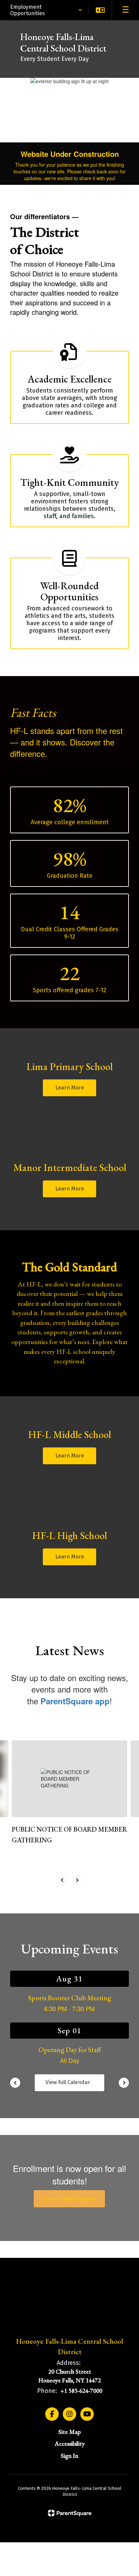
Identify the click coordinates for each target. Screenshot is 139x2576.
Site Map (69, 2432)
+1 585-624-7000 (81, 2391)
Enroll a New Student (69, 2198)
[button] (46, 10)
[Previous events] (15, 2083)
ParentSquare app (75, 1701)
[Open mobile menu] (126, 10)
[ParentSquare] (70, 2513)
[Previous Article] (62, 1880)
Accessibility (70, 2444)
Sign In (69, 2456)
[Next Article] (77, 1880)
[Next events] (124, 2083)
